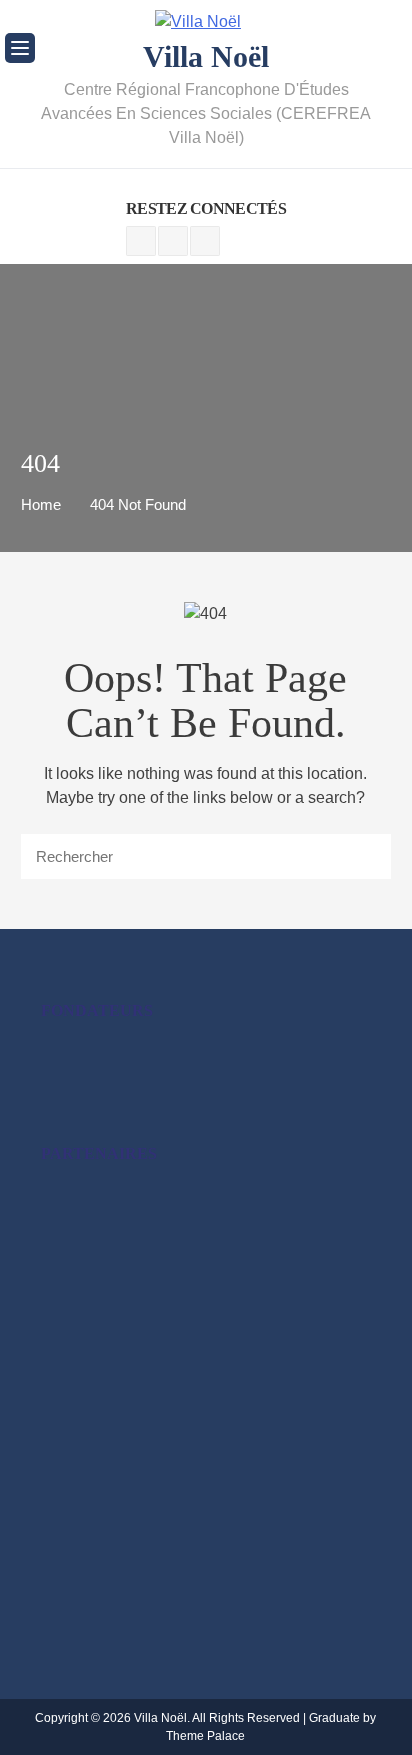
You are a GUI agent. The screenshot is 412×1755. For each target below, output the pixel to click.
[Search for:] (206, 856)
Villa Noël (206, 56)
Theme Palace (205, 1736)
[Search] (356, 856)
